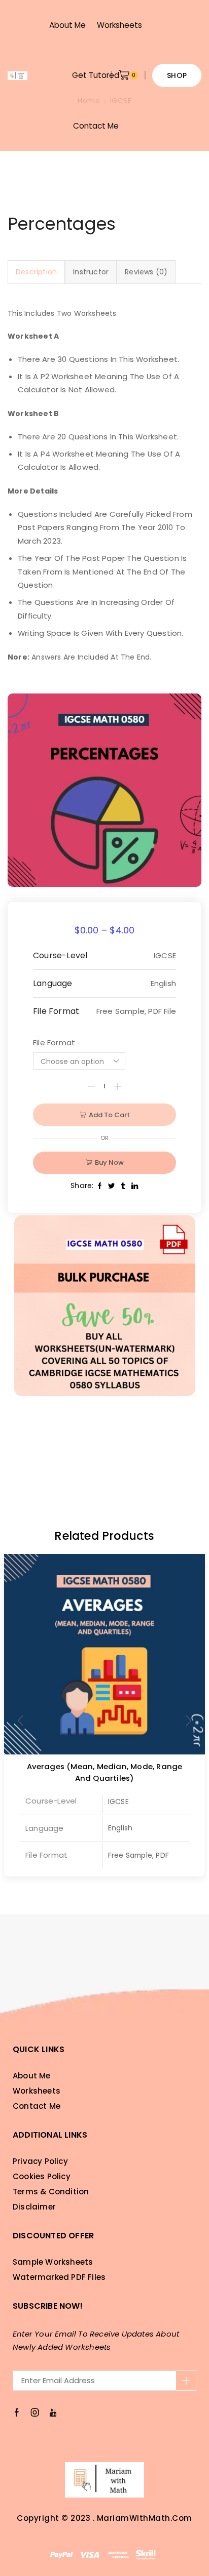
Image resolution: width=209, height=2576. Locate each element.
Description (36, 272)
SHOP (177, 75)
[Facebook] (17, 2413)
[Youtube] (53, 2413)
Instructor (91, 272)
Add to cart (109, 1115)
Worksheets (119, 25)
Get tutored (96, 75)
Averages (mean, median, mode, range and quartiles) (105, 1772)
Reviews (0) (146, 272)
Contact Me (96, 126)
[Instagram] (35, 2413)
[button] (189, 1721)
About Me (67, 25)
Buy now (109, 1162)
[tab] (36, 272)
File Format (54, 1042)
